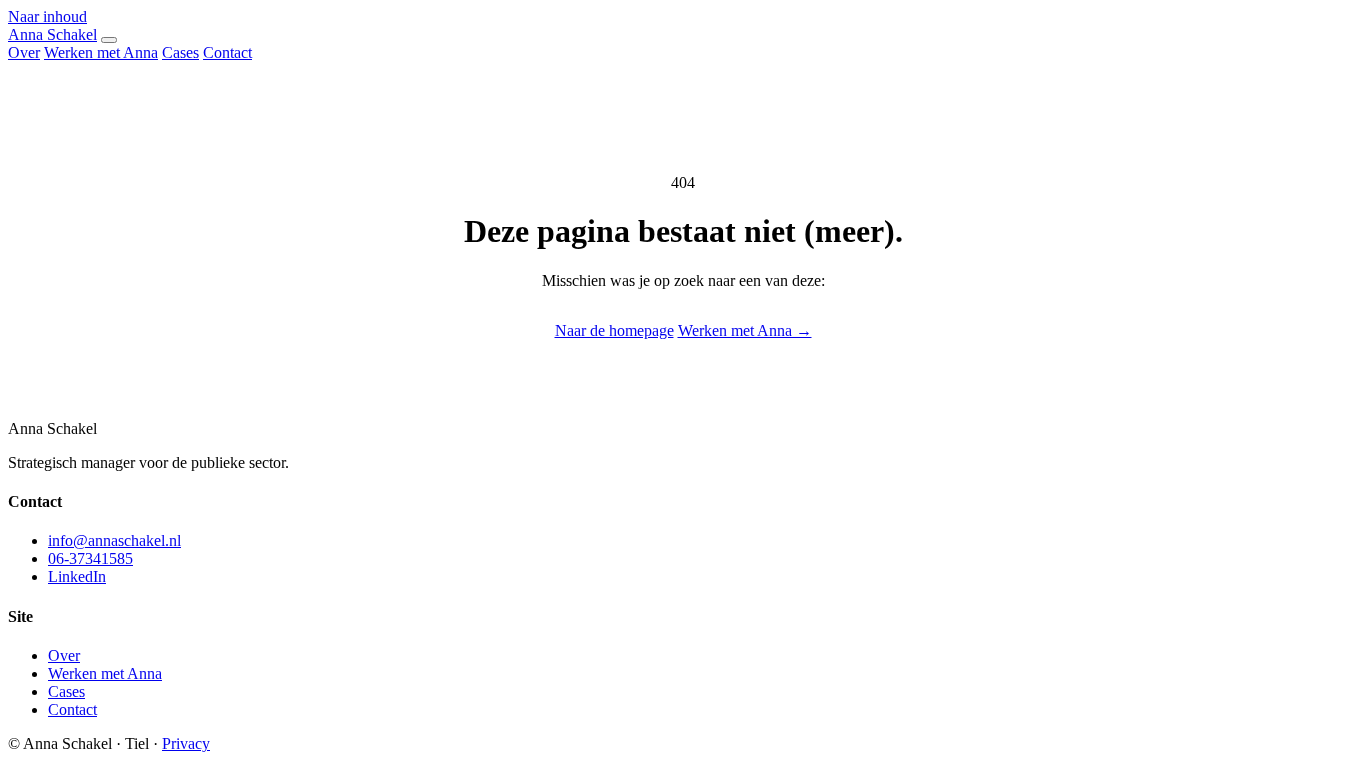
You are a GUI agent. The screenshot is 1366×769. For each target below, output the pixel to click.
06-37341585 (90, 558)
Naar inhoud (47, 16)
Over (24, 52)
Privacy (186, 743)
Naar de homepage (614, 330)
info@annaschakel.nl (114, 540)
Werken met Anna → (745, 330)
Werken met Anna (101, 52)
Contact (227, 52)
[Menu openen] (109, 40)
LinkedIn (77, 576)
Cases (180, 52)
